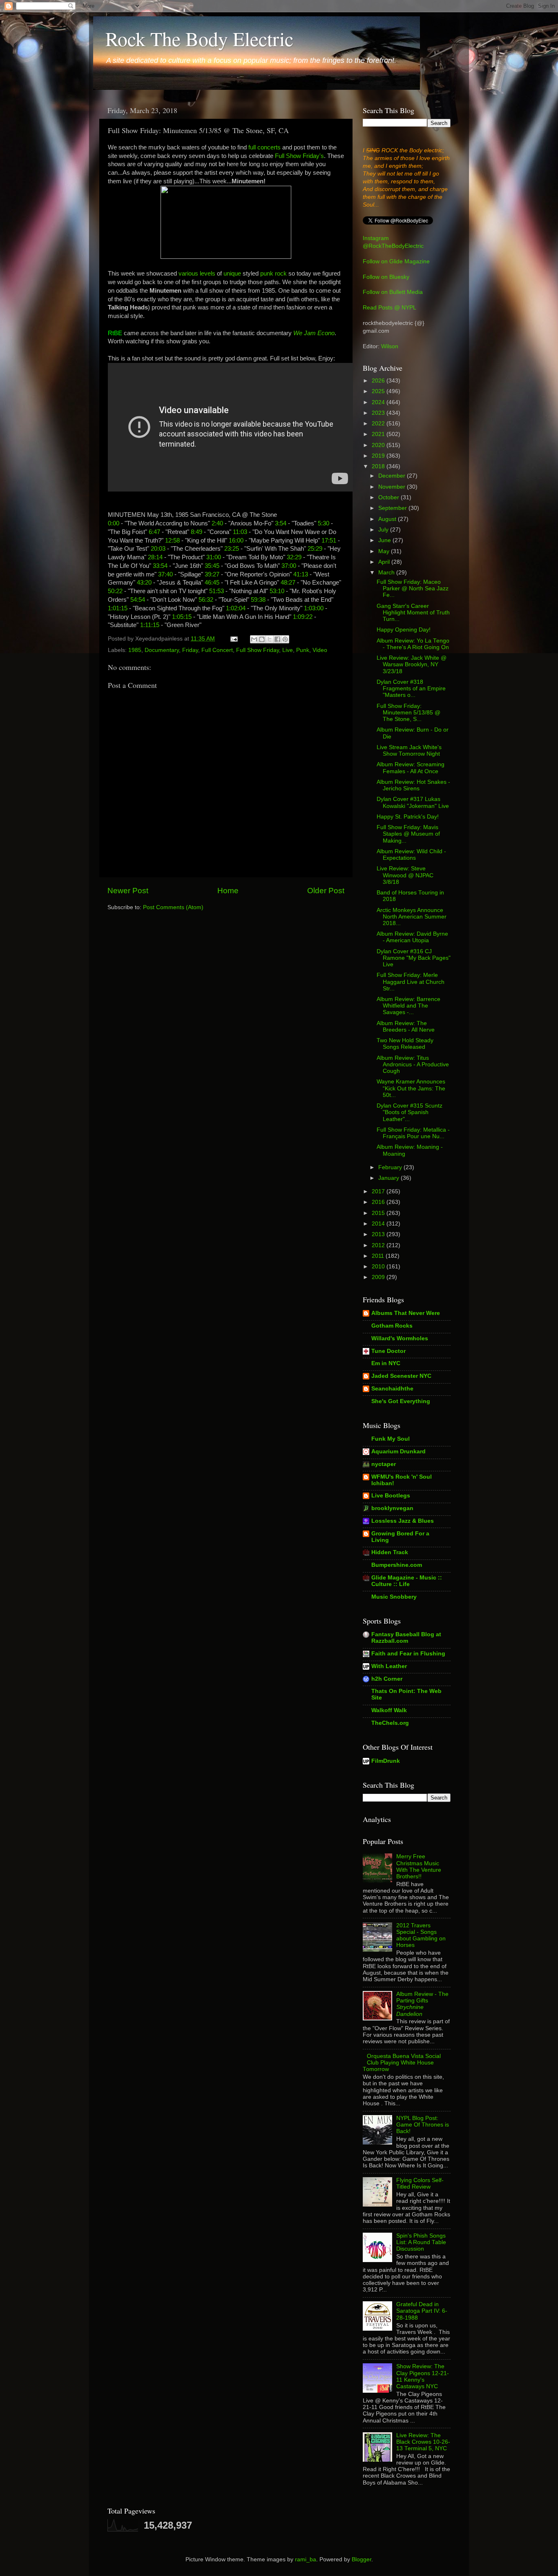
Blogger (362, 2559)
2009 (379, 1277)
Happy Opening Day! (404, 630)
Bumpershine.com (397, 1565)
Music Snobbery (394, 1597)
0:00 (114, 523)
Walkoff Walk (389, 1710)
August (388, 519)
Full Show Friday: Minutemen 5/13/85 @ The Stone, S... (408, 713)
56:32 (206, 600)
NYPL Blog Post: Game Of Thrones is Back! (423, 2125)
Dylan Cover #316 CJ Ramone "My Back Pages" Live (414, 958)
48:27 (288, 583)
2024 (379, 402)
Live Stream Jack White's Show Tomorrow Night (409, 751)
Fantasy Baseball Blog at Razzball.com (406, 1638)
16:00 (236, 541)
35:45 (212, 566)
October (389, 497)
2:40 (217, 523)
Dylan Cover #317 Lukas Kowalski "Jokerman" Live (413, 802)
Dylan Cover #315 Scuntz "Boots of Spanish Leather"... (410, 1112)
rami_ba (306, 2559)
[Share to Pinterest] (285, 639)
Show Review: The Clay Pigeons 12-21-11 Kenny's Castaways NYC (423, 2376)
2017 (379, 1191)
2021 (379, 434)
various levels (197, 274)
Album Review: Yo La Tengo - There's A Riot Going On (413, 644)
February (391, 1167)
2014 (379, 1224)
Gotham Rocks (392, 1326)
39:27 (212, 574)
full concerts (264, 147)
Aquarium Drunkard (398, 1452)
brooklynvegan (392, 1508)
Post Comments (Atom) (173, 907)
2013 (379, 1234)
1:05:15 (182, 617)
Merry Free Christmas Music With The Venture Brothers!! (419, 1866)
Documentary (162, 650)
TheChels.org (390, 1723)
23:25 (232, 549)
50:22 (115, 591)
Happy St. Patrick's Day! (408, 817)
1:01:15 (118, 608)
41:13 (301, 574)
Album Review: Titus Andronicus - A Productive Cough (413, 1064)
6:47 (154, 532)
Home (228, 891)
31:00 (214, 557)
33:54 (160, 566)
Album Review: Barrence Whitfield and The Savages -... (408, 1006)
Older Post (326, 891)
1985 (135, 650)
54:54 (138, 600)
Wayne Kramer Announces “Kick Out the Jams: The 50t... (411, 1088)
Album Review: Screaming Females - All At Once (411, 768)
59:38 (258, 600)
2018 (379, 466)
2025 (379, 391)
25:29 (315, 549)
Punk (303, 650)
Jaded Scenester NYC (401, 1376)
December (393, 476)
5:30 (324, 523)
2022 (379, 424)
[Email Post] (233, 639)
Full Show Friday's (299, 156)
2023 (379, 413)
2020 (379, 445)
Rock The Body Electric (199, 38)
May (385, 551)
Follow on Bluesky (386, 277)
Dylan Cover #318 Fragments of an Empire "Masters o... (411, 688)
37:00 (289, 566)
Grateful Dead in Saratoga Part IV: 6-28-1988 (422, 2311)
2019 (379, 456)
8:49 (196, 532)
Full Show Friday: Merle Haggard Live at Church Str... (411, 982)
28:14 (155, 557)
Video (320, 650)
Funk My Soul (391, 1439)
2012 (379, 1245)
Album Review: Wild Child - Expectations (411, 855)
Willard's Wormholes (400, 1338)
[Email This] (254, 639)
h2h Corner (387, 1679)
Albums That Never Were (406, 1313)
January (389, 1178)
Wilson (390, 346)
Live (288, 650)
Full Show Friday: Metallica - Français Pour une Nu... (413, 1133)
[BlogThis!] (262, 639)
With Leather (389, 1666)
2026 (379, 381)
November (393, 487)
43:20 (144, 583)
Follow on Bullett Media (393, 292)
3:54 (281, 523)
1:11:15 (150, 625)
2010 (379, 1267)
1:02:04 (236, 608)
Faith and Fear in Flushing (408, 1654)
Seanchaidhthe (392, 1389)
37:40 (165, 574)
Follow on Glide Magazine (396, 261)
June (385, 540)
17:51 (329, 541)
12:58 (172, 541)
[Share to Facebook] (277, 639)
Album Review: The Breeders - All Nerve (406, 1027)
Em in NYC (386, 1363)
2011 (379, 1256)
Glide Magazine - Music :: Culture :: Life (407, 1581)
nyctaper (384, 1464)
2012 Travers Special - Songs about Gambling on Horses (421, 1935)
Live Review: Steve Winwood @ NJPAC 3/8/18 (405, 875)
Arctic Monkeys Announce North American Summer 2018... (412, 917)
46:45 (212, 583)
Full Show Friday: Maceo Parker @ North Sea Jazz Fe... (413, 588)
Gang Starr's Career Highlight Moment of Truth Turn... (413, 613)
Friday (190, 650)
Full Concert (217, 650)
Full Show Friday (258, 650)
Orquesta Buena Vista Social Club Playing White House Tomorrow (402, 2063)
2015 (379, 1213)
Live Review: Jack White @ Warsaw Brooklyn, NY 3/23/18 (412, 664)
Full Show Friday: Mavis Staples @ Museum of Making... (408, 834)
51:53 (217, 591)
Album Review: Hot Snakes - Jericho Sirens (413, 785)
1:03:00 (314, 608)
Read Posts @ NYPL (389, 308)
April (385, 562)
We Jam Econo (314, 333)
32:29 (294, 557)
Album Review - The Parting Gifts (422, 2004)
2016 (379, 1202)
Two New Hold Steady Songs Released (405, 1044)
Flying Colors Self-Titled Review (420, 2183)
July (384, 530)
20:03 (158, 549)
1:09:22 (303, 617)
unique (232, 274)
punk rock (273, 274)
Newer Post (128, 891)
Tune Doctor (388, 1351)
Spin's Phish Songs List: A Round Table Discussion (421, 2242)
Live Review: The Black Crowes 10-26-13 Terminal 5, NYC (423, 2442)
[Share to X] (270, 639)
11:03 (240, 532)
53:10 (277, 591)
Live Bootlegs (391, 1496)
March (387, 573)
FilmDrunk (386, 1761)
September (393, 508)
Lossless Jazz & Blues (403, 1521)
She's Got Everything (401, 1401)
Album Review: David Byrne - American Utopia (412, 937)
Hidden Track (390, 1552)
